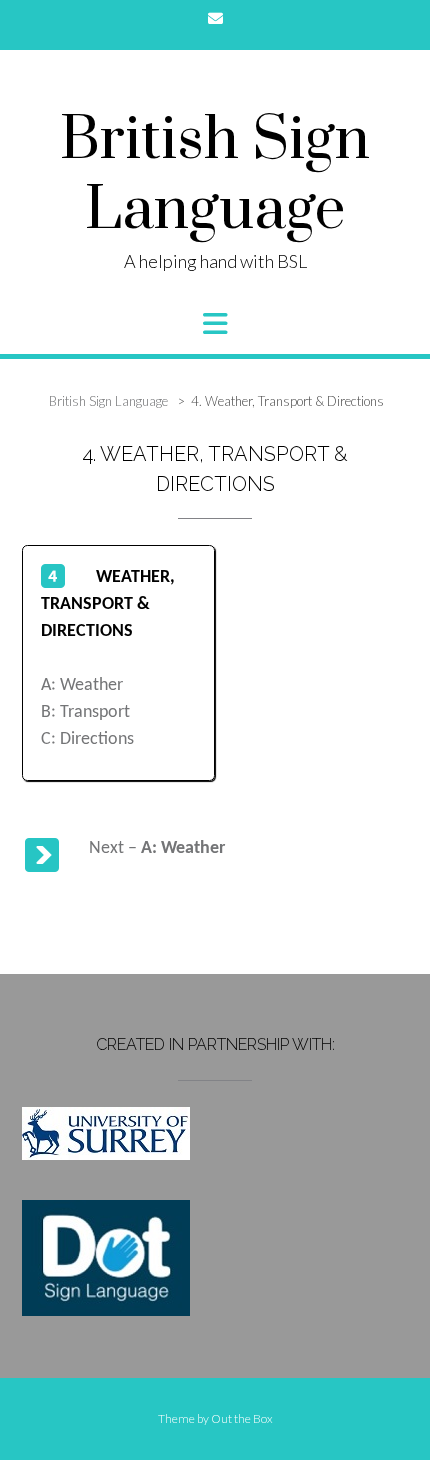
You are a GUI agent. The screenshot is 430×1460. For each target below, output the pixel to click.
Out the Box (242, 1418)
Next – (157, 848)
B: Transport (85, 712)
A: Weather (82, 685)
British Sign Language (215, 175)
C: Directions (87, 739)
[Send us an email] (215, 18)
